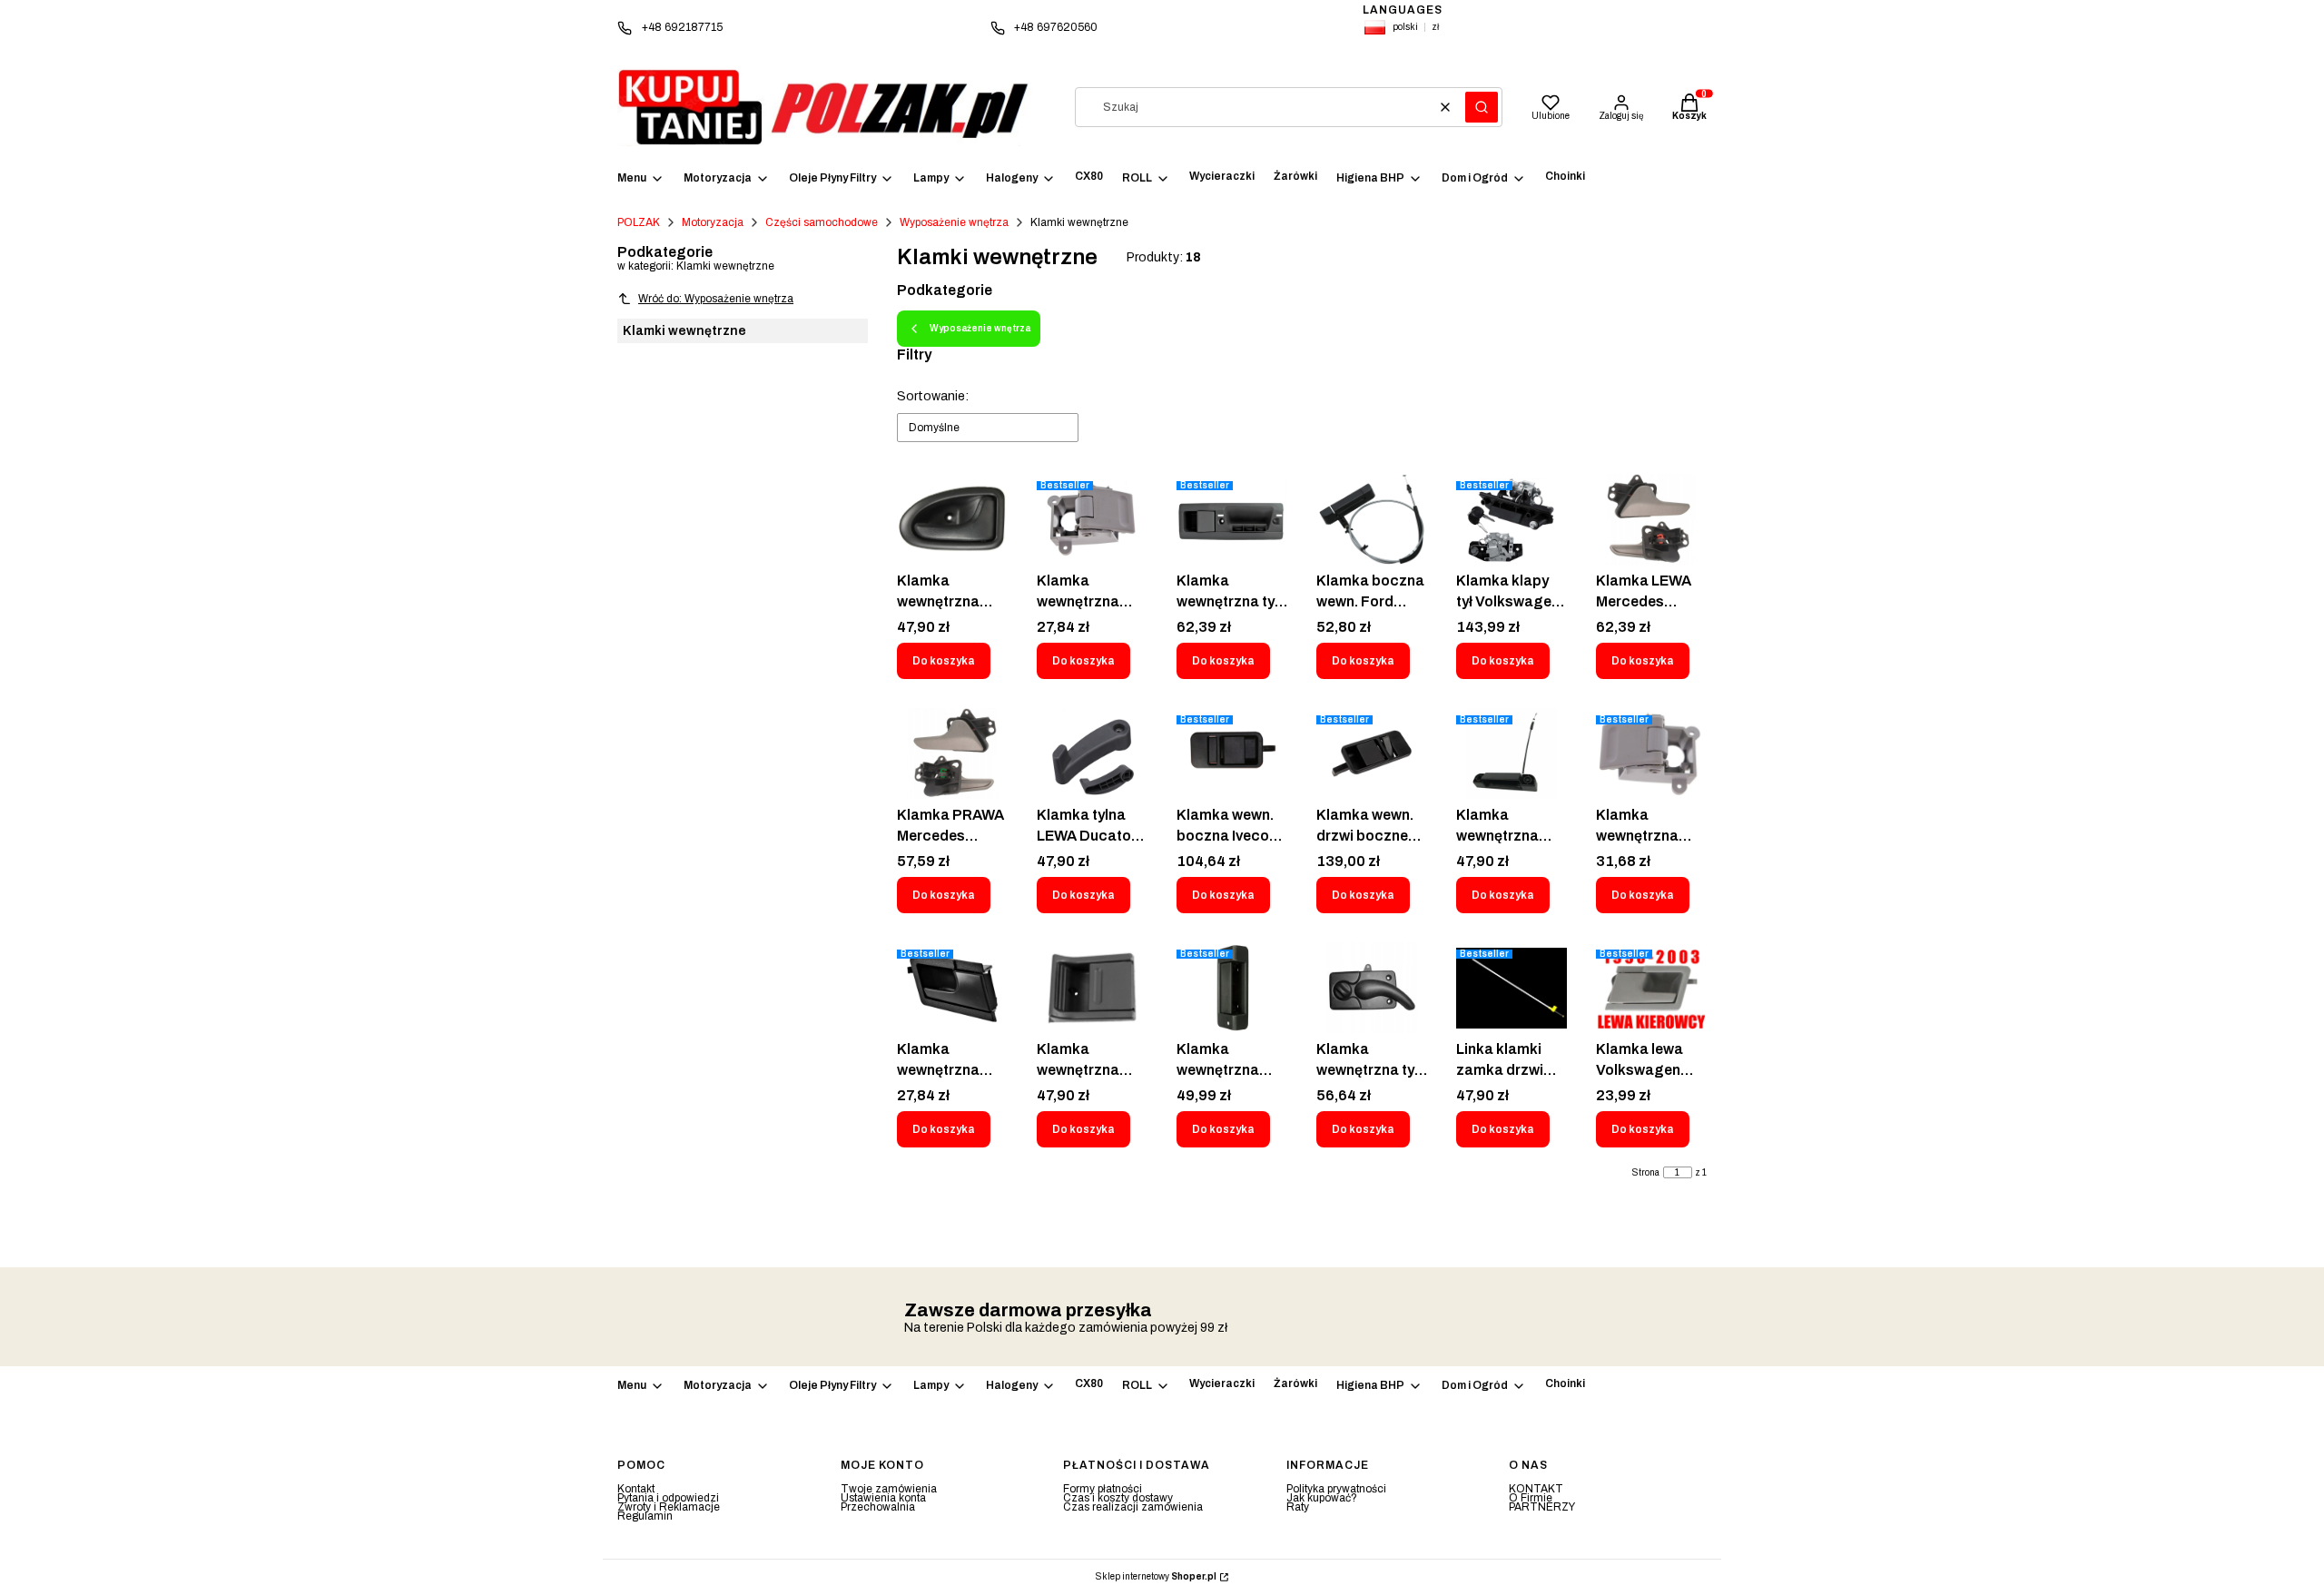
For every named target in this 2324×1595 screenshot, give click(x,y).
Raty (1298, 1507)
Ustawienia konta (883, 1498)
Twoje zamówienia (889, 1489)
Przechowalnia (878, 1507)
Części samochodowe (822, 222)
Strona (1646, 1173)
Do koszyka (944, 661)
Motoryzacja (713, 222)
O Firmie (1531, 1498)
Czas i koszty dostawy (1118, 1498)
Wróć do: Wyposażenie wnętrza (716, 299)
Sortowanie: (933, 396)
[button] (1482, 107)
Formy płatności (1103, 1489)
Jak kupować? (1322, 1498)
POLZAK (639, 222)
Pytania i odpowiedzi (668, 1498)
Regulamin (645, 1516)
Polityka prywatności (1336, 1489)
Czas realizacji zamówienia (1133, 1507)
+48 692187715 (682, 27)
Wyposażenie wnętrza (954, 222)
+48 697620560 (1056, 27)
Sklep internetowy (1156, 1577)
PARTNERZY (1542, 1507)
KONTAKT (1536, 1489)
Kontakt (636, 1489)
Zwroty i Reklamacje (669, 1507)
